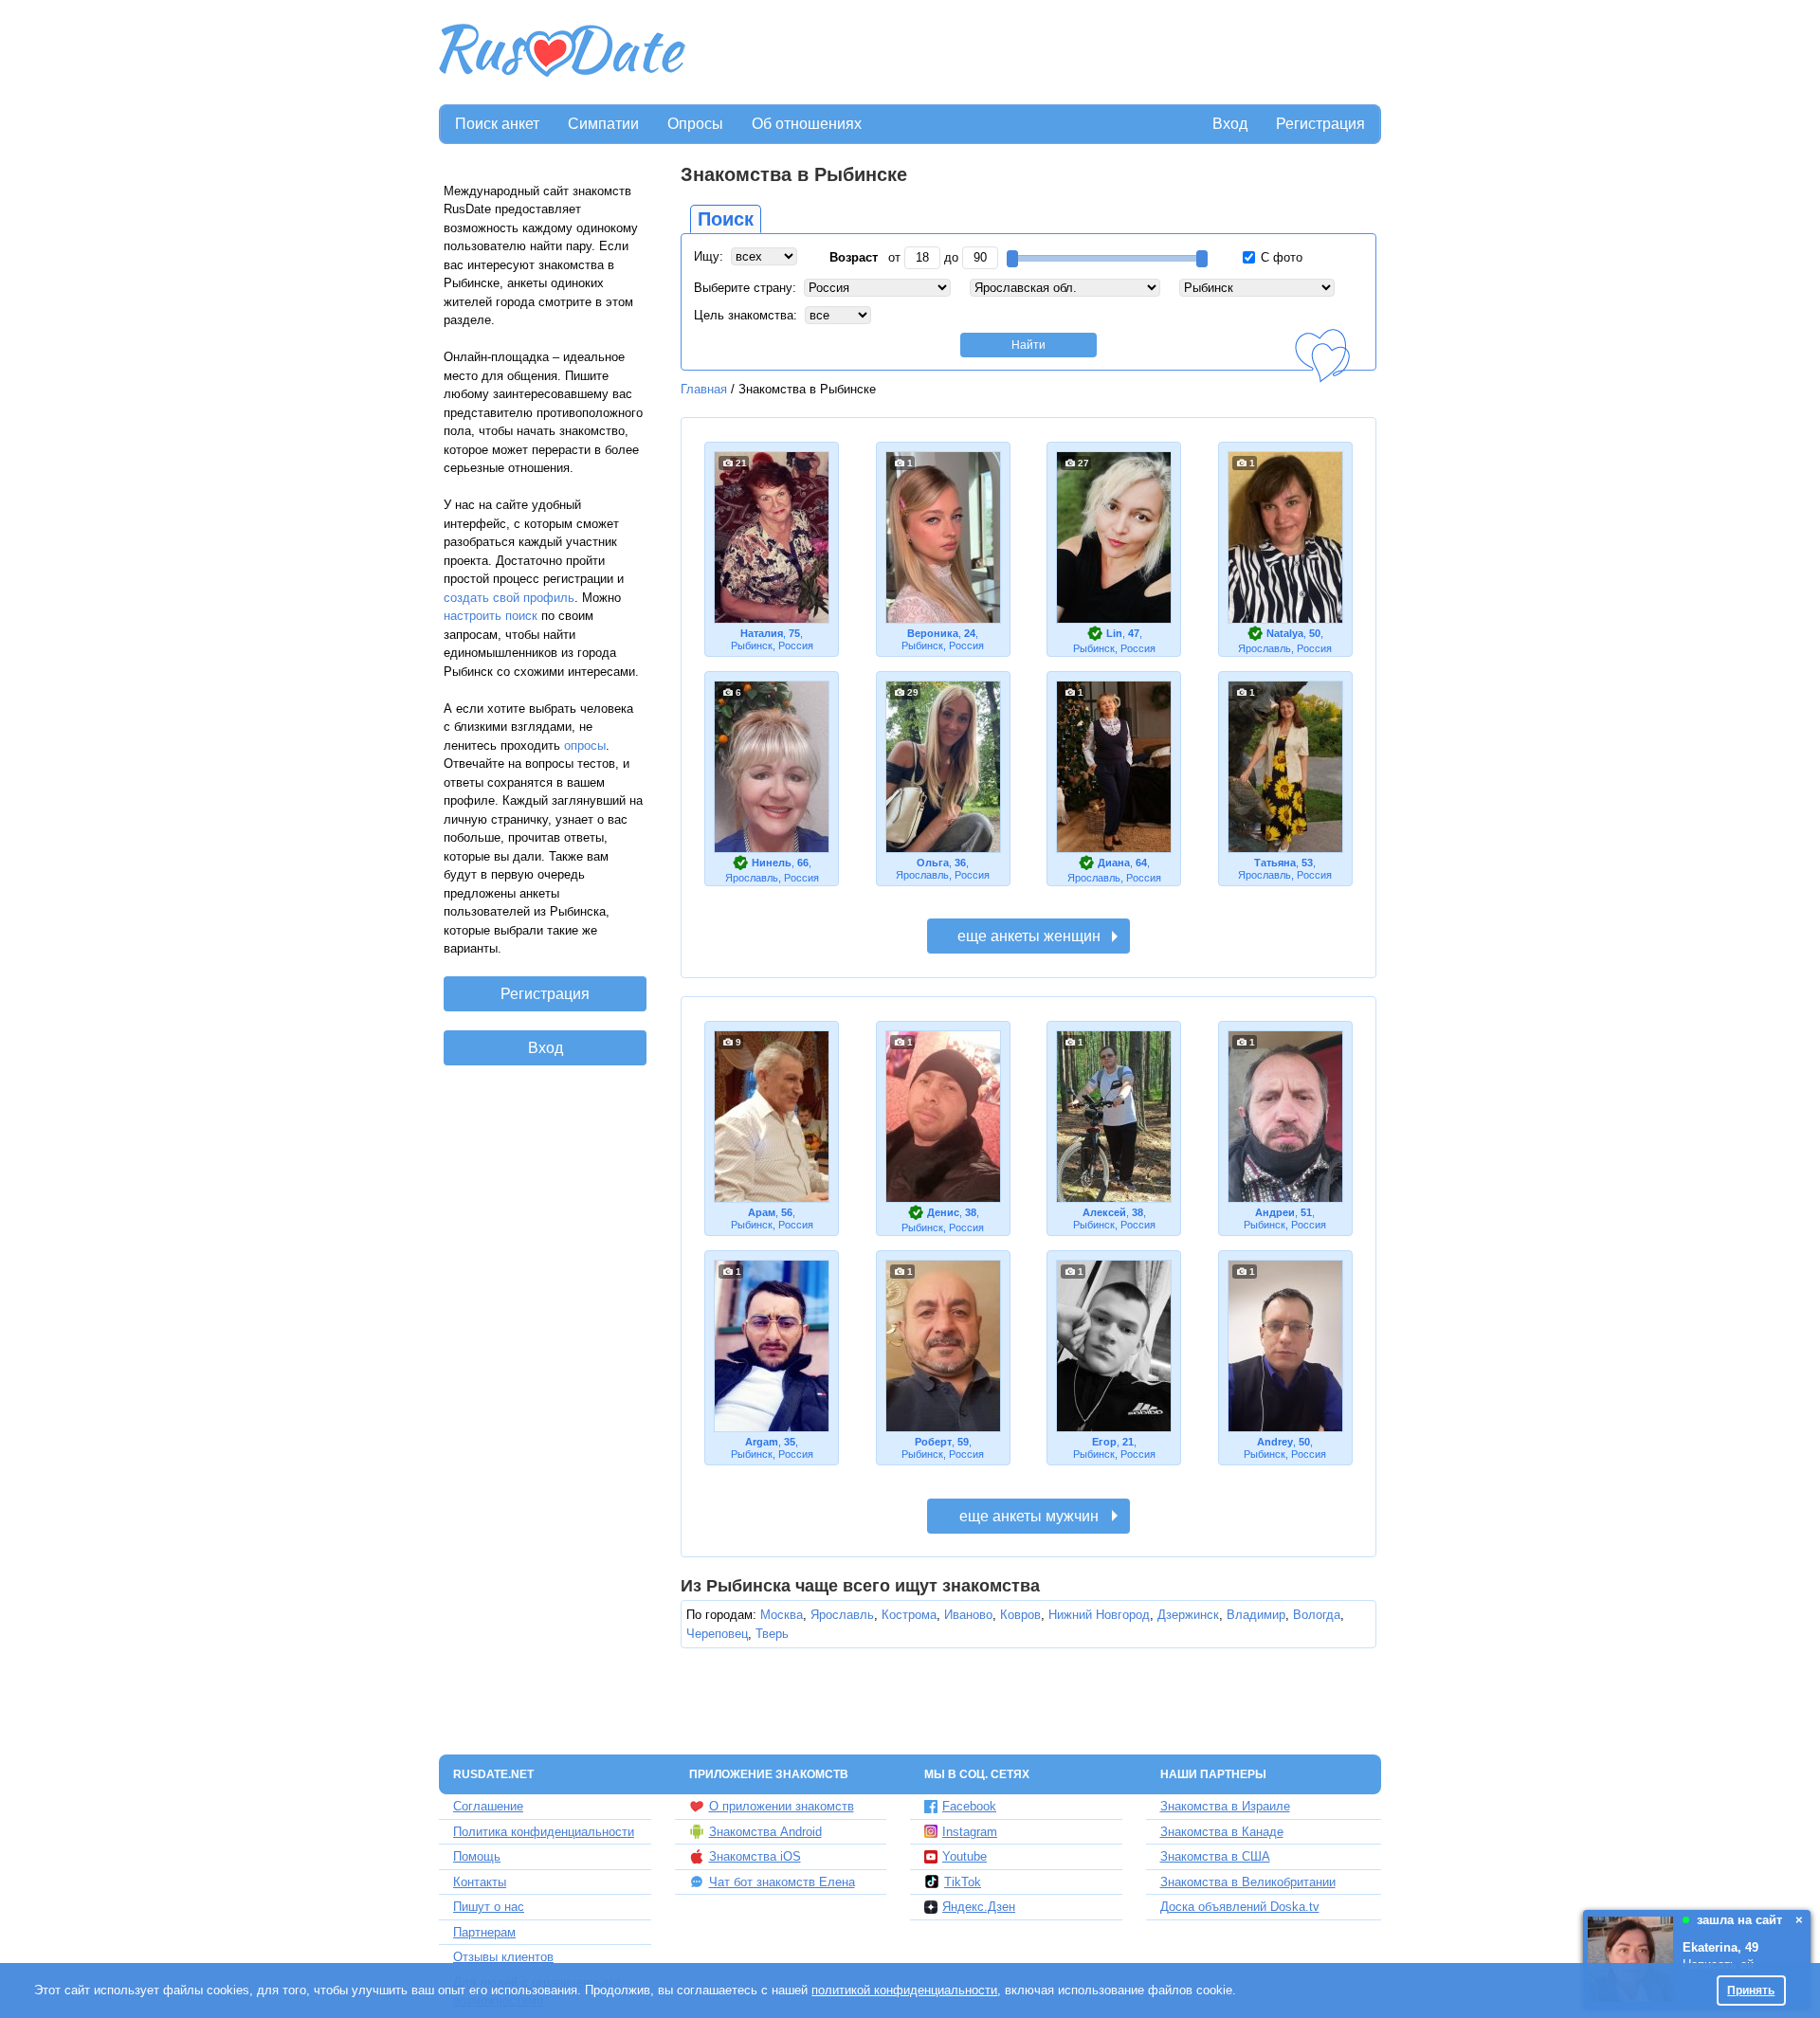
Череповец (717, 1634)
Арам (762, 1212)
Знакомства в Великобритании (1248, 1882)
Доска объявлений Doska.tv (1240, 1907)
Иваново (968, 1615)
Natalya (1285, 633)
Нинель (772, 863)
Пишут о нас (489, 1907)
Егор (1104, 1442)
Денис (943, 1212)
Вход (1230, 124)
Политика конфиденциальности (544, 1832)
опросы (585, 745)
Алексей (1104, 1212)
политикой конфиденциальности (904, 1990)
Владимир (1256, 1615)
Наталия (762, 633)
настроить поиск (491, 616)
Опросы (695, 124)
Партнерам (484, 1932)
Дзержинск (1188, 1615)
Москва (782, 1615)
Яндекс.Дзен (979, 1907)
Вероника (933, 633)
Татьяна (1275, 863)
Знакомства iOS (755, 1856)
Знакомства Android (765, 1832)
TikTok (963, 1882)
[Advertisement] (1035, 53)
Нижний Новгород (1099, 1615)
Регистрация (1320, 124)
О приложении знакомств (782, 1806)
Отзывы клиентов (503, 1957)
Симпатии (603, 124)
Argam (762, 1442)
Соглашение (488, 1806)
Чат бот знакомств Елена (782, 1882)
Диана (1114, 863)
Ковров (1020, 1615)
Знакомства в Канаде (1222, 1832)
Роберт (933, 1442)
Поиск (726, 219)
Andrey (1275, 1442)
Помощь (477, 1856)
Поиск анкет (497, 124)
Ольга (933, 863)
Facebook (969, 1806)
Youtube (965, 1856)
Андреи (1275, 1212)
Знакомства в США (1215, 1856)
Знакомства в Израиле (1225, 1806)
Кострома (909, 1615)
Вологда (1317, 1615)
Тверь (772, 1634)
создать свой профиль (509, 598)
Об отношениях (807, 124)
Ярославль (842, 1615)
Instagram (970, 1832)
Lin (1114, 633)
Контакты (480, 1882)
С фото (1280, 257)
